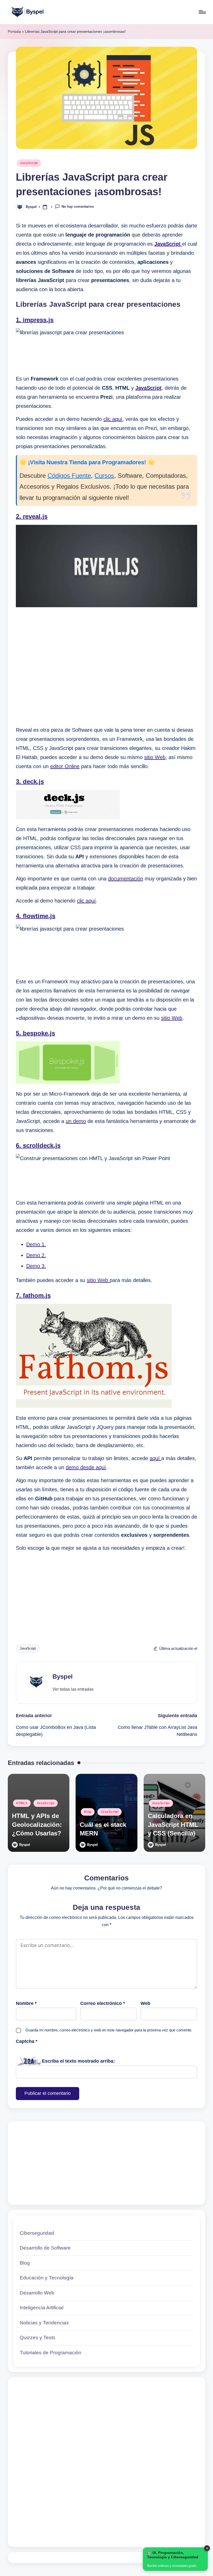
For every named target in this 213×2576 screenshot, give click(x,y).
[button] (73, 1689)
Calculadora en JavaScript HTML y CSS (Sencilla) (173, 1825)
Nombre (26, 2003)
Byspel (63, 1676)
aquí (155, 1458)
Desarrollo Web (37, 2293)
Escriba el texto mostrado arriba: (78, 2061)
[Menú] (202, 12)
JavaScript (29, 163)
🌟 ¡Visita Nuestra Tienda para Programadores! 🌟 (87, 462)
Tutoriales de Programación (51, 2353)
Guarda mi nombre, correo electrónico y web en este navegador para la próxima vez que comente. (109, 2030)
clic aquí (113, 419)
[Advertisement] (106, 667)
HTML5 (22, 1803)
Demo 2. (36, 1255)
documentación (126, 879)
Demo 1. (36, 1244)
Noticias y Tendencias (44, 2323)
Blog (88, 1812)
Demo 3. (36, 1266)
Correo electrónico (103, 2003)
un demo (76, 1121)
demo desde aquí (86, 1467)
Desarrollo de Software (45, 2248)
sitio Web (155, 757)
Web (145, 2003)
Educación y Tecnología (47, 2278)
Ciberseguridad (37, 2233)
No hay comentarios (78, 207)
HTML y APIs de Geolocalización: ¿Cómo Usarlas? (37, 1825)
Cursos (104, 476)
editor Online (65, 766)
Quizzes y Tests (38, 2338)
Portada (14, 31)
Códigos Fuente (69, 476)
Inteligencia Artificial (42, 2308)
